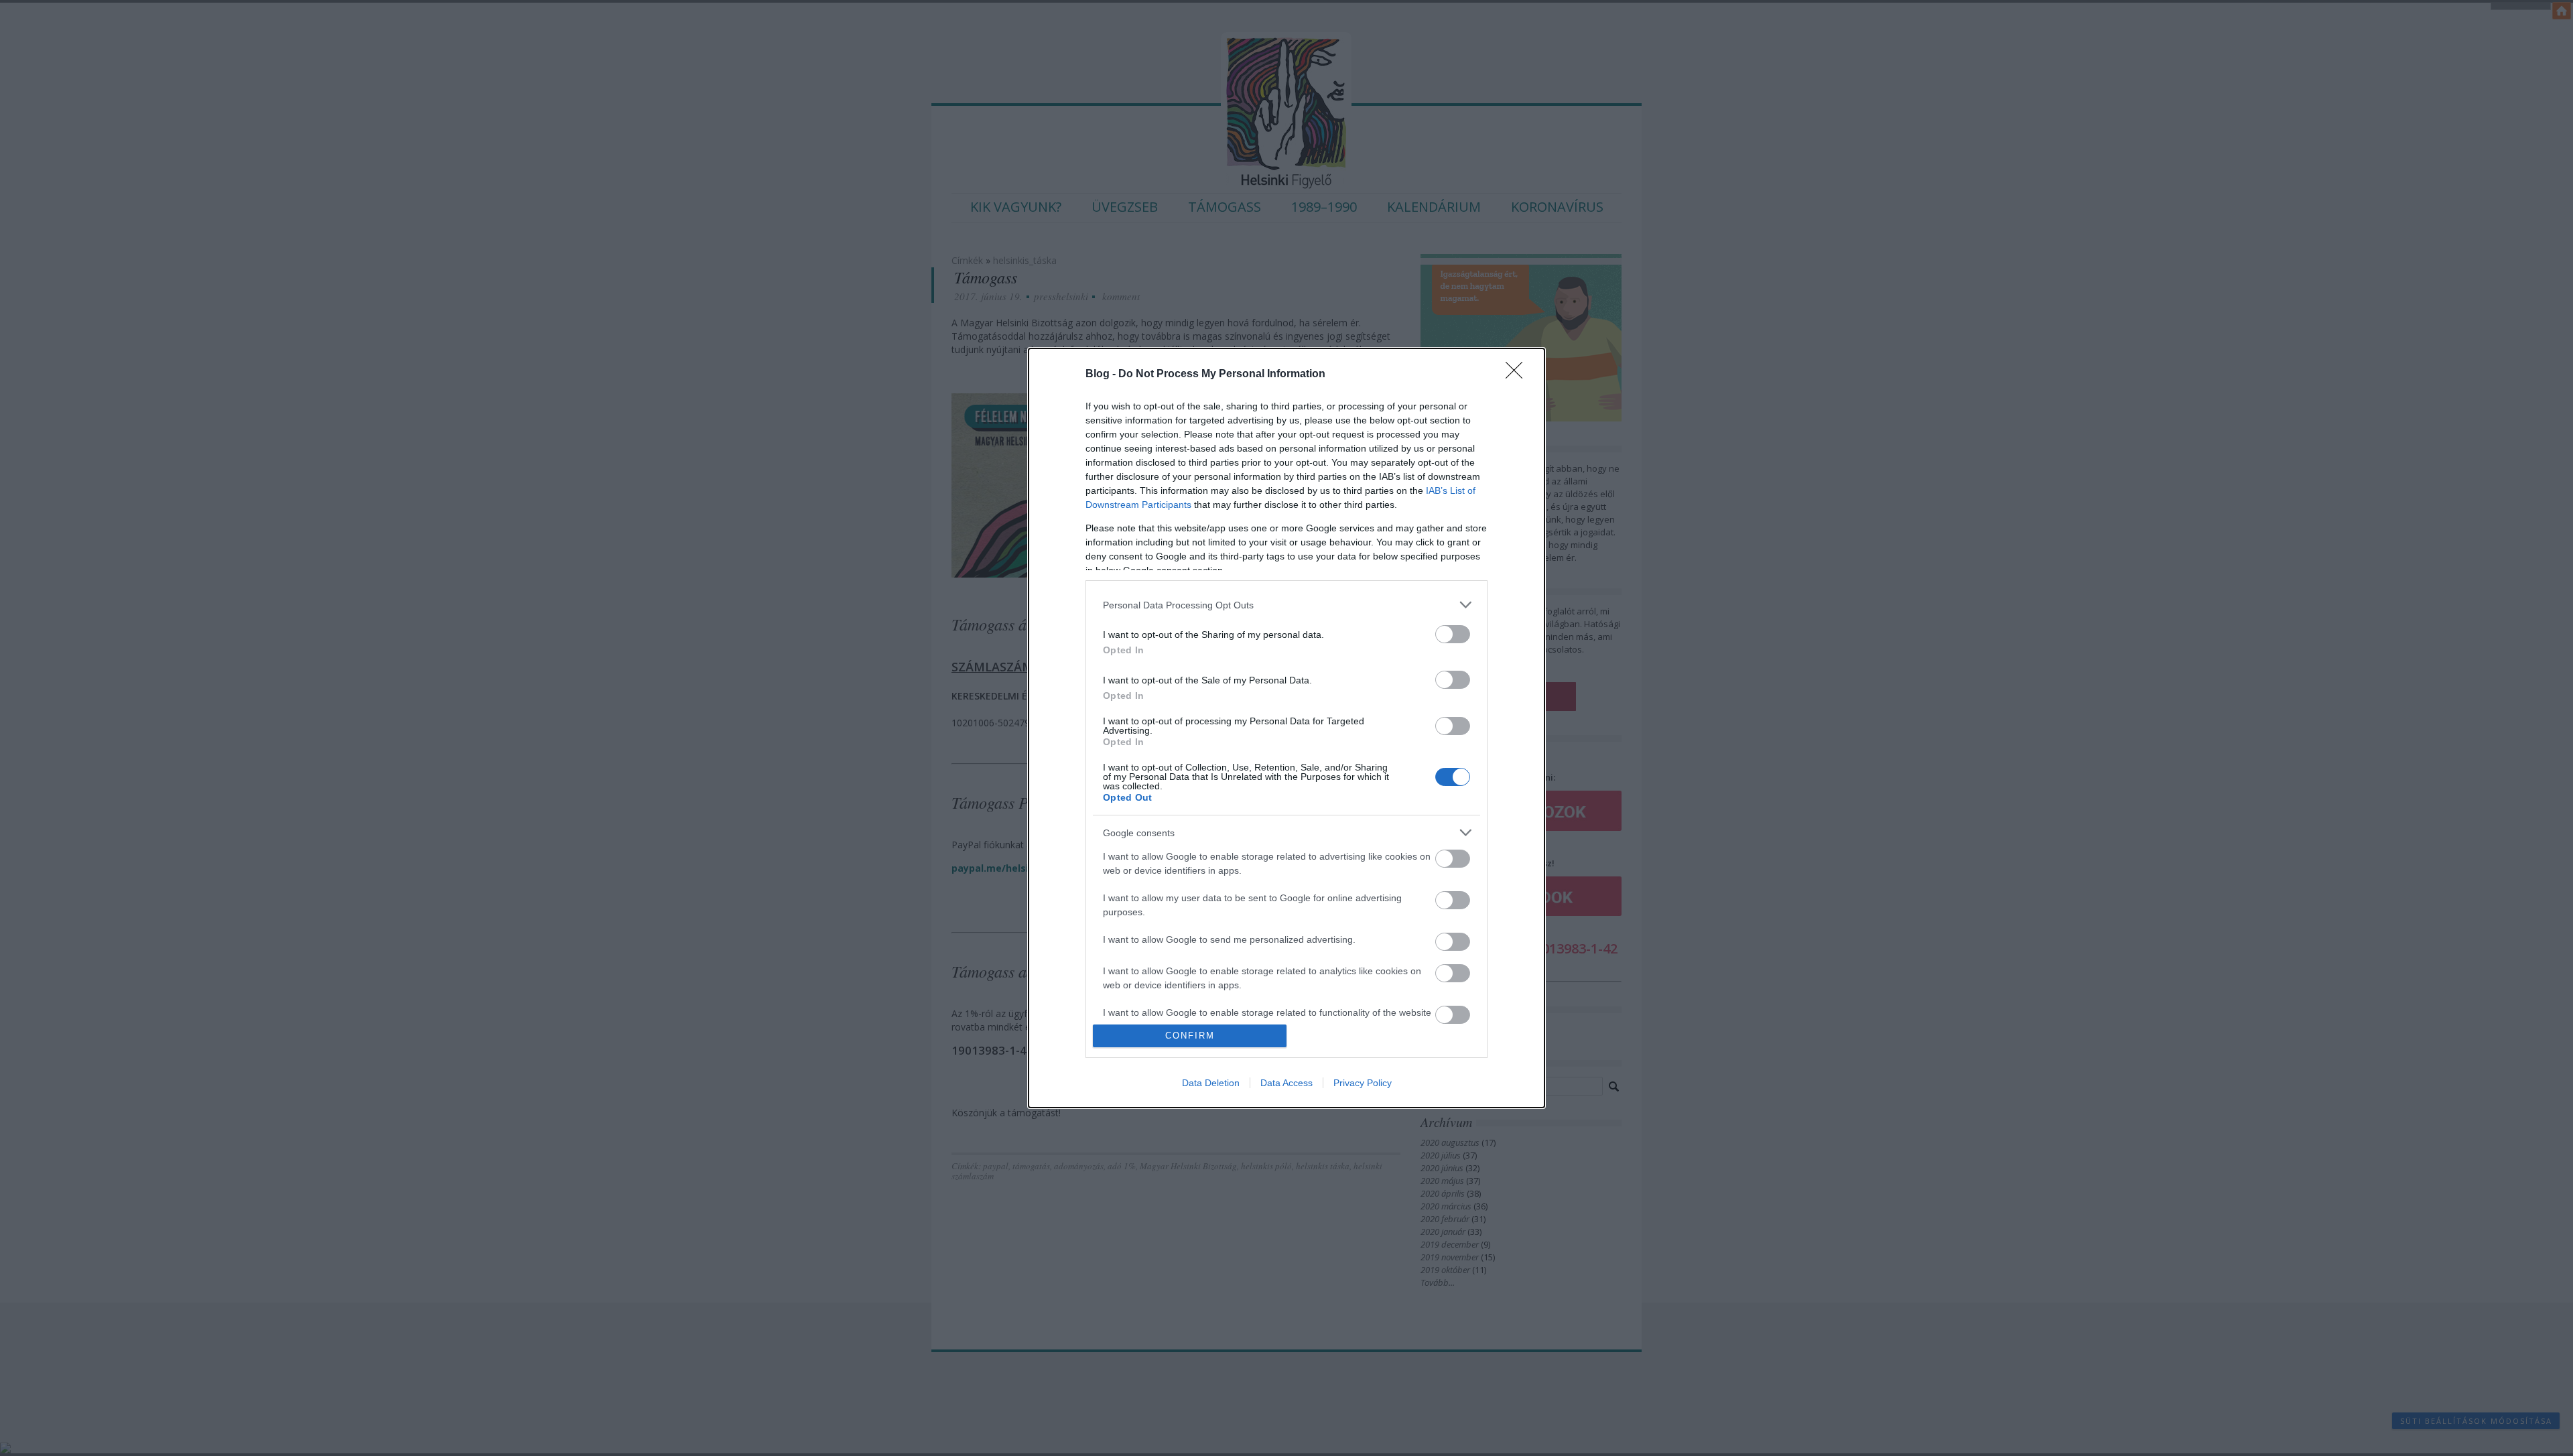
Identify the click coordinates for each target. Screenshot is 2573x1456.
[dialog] (1286, 728)
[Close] (1518, 375)
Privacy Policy (1363, 1083)
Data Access (1286, 1083)
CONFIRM (1190, 1036)
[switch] (1453, 634)
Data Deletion (1211, 1083)
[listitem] (1286, 605)
